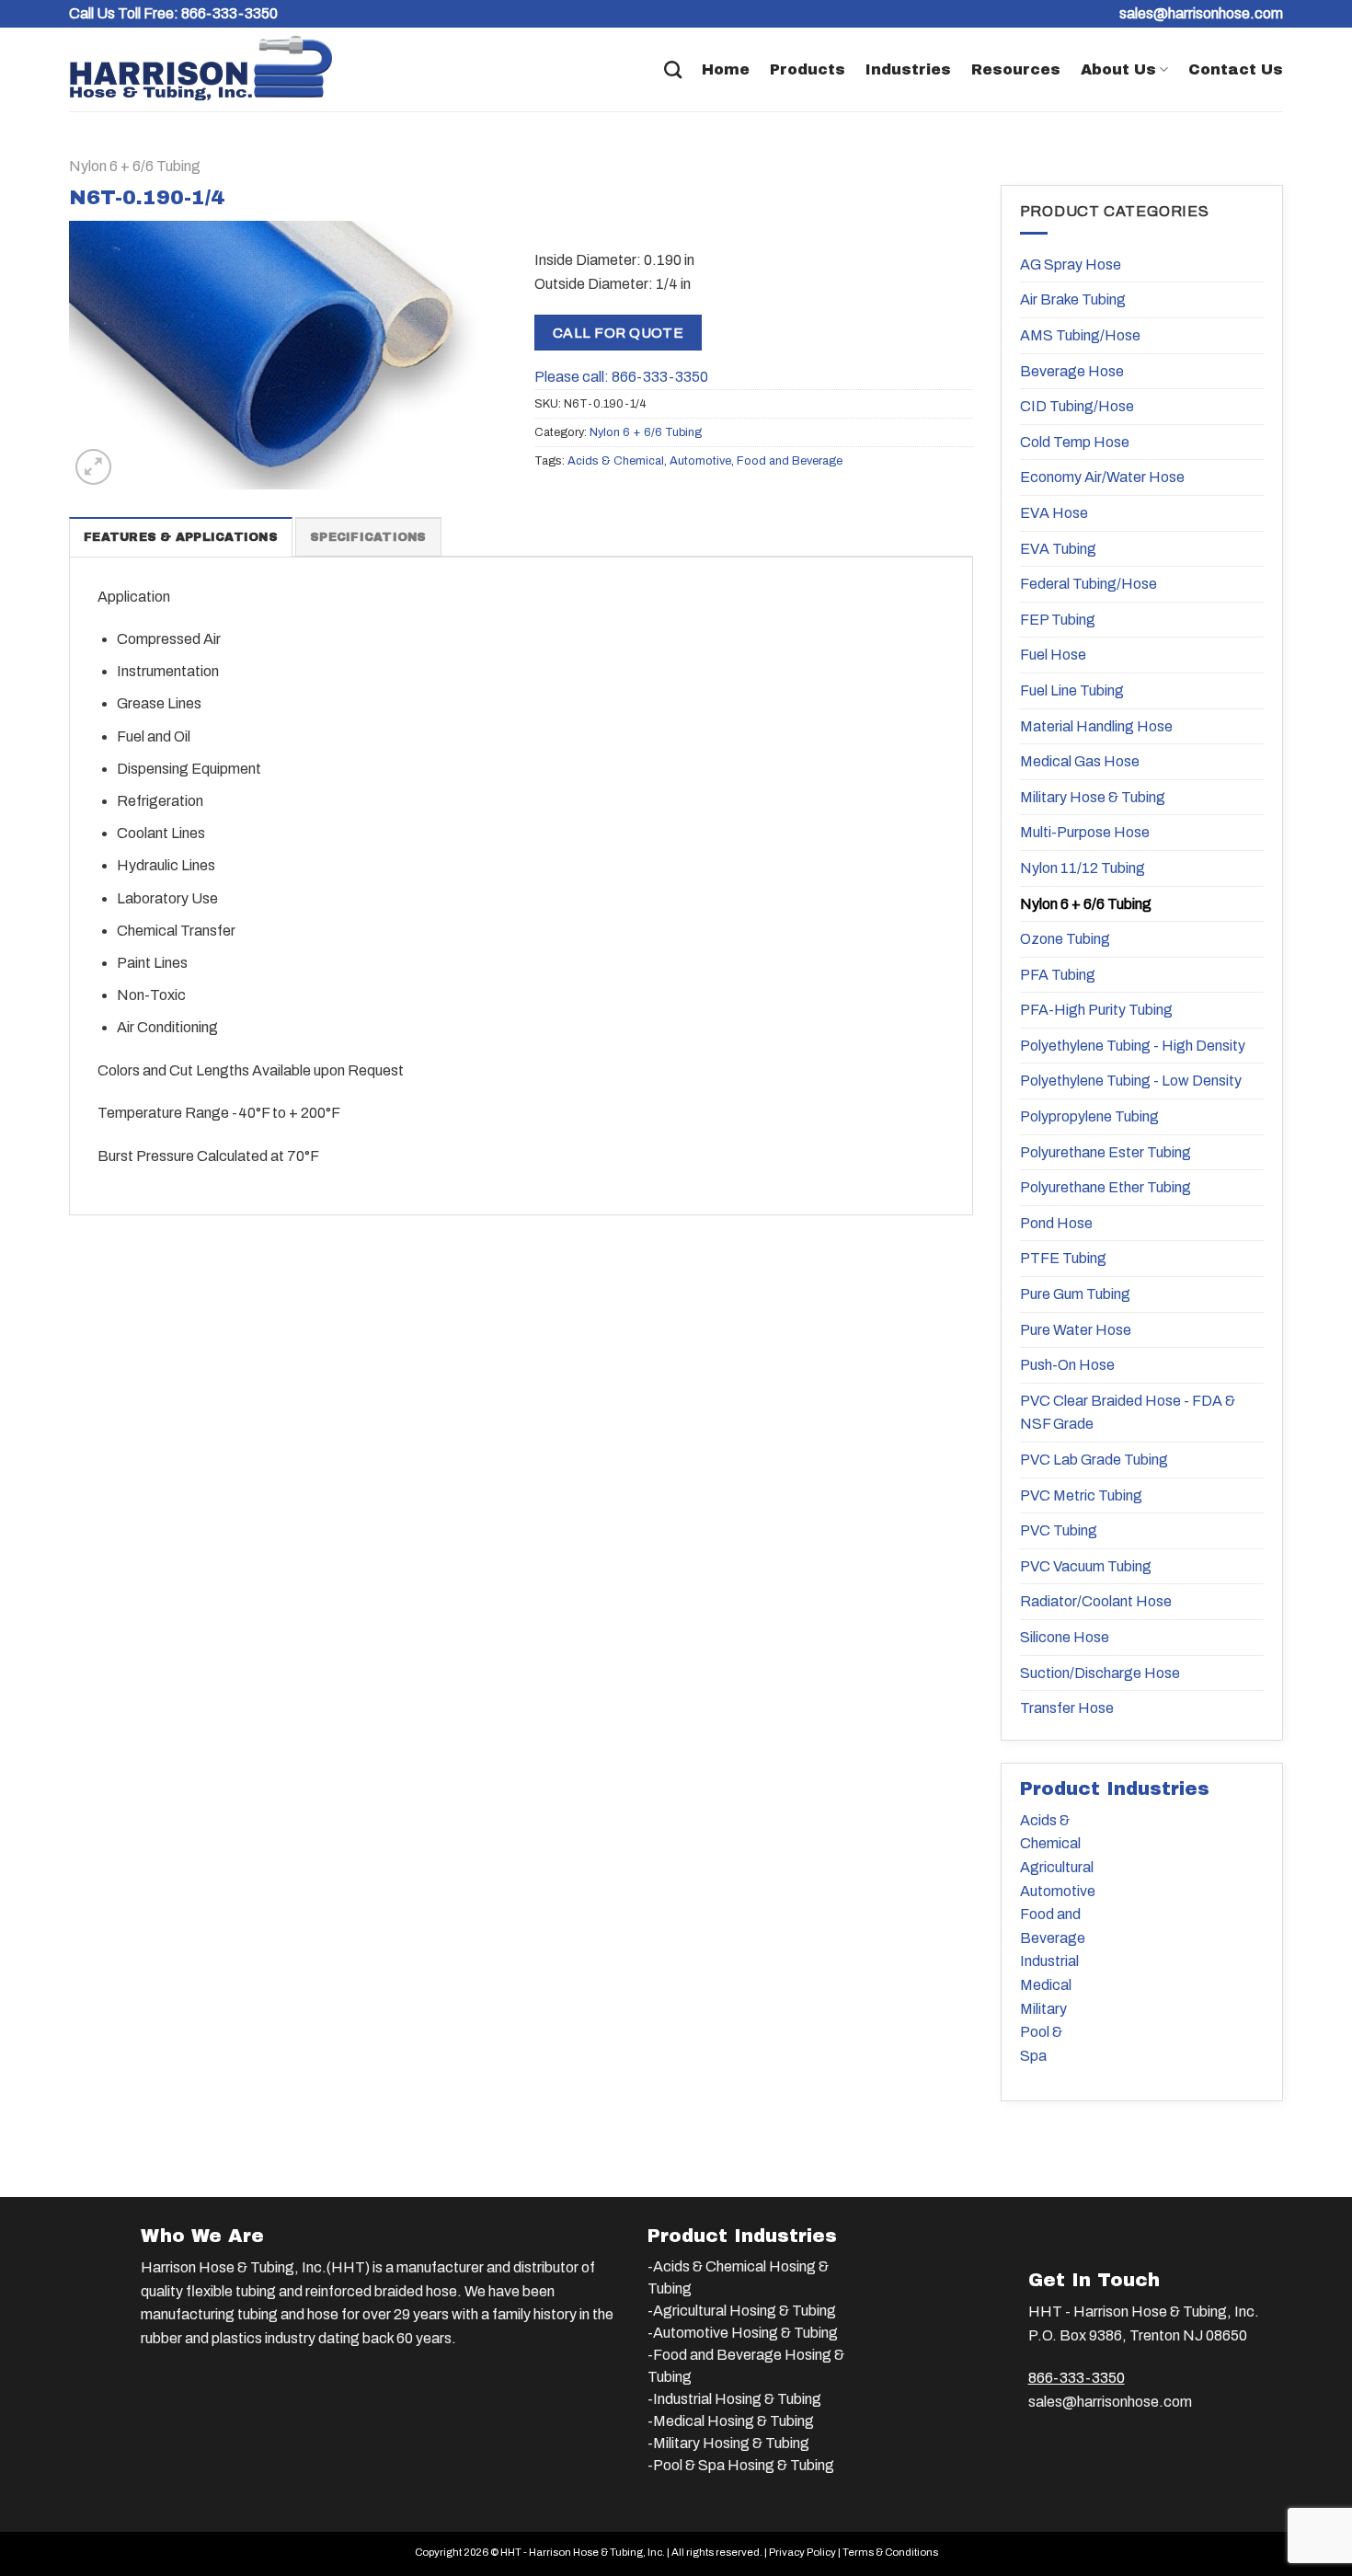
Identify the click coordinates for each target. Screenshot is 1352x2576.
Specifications (368, 537)
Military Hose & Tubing (1093, 797)
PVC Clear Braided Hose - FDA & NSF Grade (1128, 1413)
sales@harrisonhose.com (1110, 2402)
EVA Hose (1054, 513)
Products (808, 69)
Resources (1016, 69)
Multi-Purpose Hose (1085, 832)
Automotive (700, 461)
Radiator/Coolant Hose (1096, 1601)
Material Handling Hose (1096, 726)
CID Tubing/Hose (1077, 406)
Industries (908, 69)
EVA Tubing (1058, 549)
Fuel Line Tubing (1072, 690)
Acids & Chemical (616, 461)
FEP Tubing (1058, 620)
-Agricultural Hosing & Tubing (742, 2311)
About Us (1118, 69)
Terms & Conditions (890, 2552)
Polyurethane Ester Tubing (1106, 1152)
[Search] (673, 69)
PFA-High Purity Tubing (1096, 1010)
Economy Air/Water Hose (1102, 477)
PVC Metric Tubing (1081, 1495)
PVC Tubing (1059, 1530)
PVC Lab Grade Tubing (1094, 1460)
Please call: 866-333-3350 (621, 377)
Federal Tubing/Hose (1088, 584)
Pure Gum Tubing (1075, 1294)
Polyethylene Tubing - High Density (1133, 1046)
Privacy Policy (802, 2552)
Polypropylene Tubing (1089, 1116)
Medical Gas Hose (1080, 761)
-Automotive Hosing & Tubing (743, 2333)
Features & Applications (181, 537)
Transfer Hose (1067, 1708)
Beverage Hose (1072, 371)
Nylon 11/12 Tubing (1083, 868)
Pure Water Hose (1076, 1330)
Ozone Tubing (1065, 939)
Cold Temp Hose (1075, 442)
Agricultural (1057, 1867)
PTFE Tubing (1063, 1258)
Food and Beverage (790, 461)
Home (726, 69)
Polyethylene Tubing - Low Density (1131, 1081)
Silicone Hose (1065, 1637)
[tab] (181, 536)
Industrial (1049, 1961)
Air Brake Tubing (1073, 299)
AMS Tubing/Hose (1080, 335)
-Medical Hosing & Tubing (731, 2421)
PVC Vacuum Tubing (1086, 1566)
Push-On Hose (1067, 1365)
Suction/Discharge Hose (1100, 1673)
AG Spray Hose (1071, 264)
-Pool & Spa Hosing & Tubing (741, 2465)
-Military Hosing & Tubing (728, 2443)
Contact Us (1236, 69)
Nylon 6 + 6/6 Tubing (135, 166)
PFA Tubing (1058, 975)
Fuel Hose (1053, 655)
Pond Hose (1056, 1223)
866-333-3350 (229, 13)
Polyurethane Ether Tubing (1106, 1187)
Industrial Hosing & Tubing (737, 2399)
